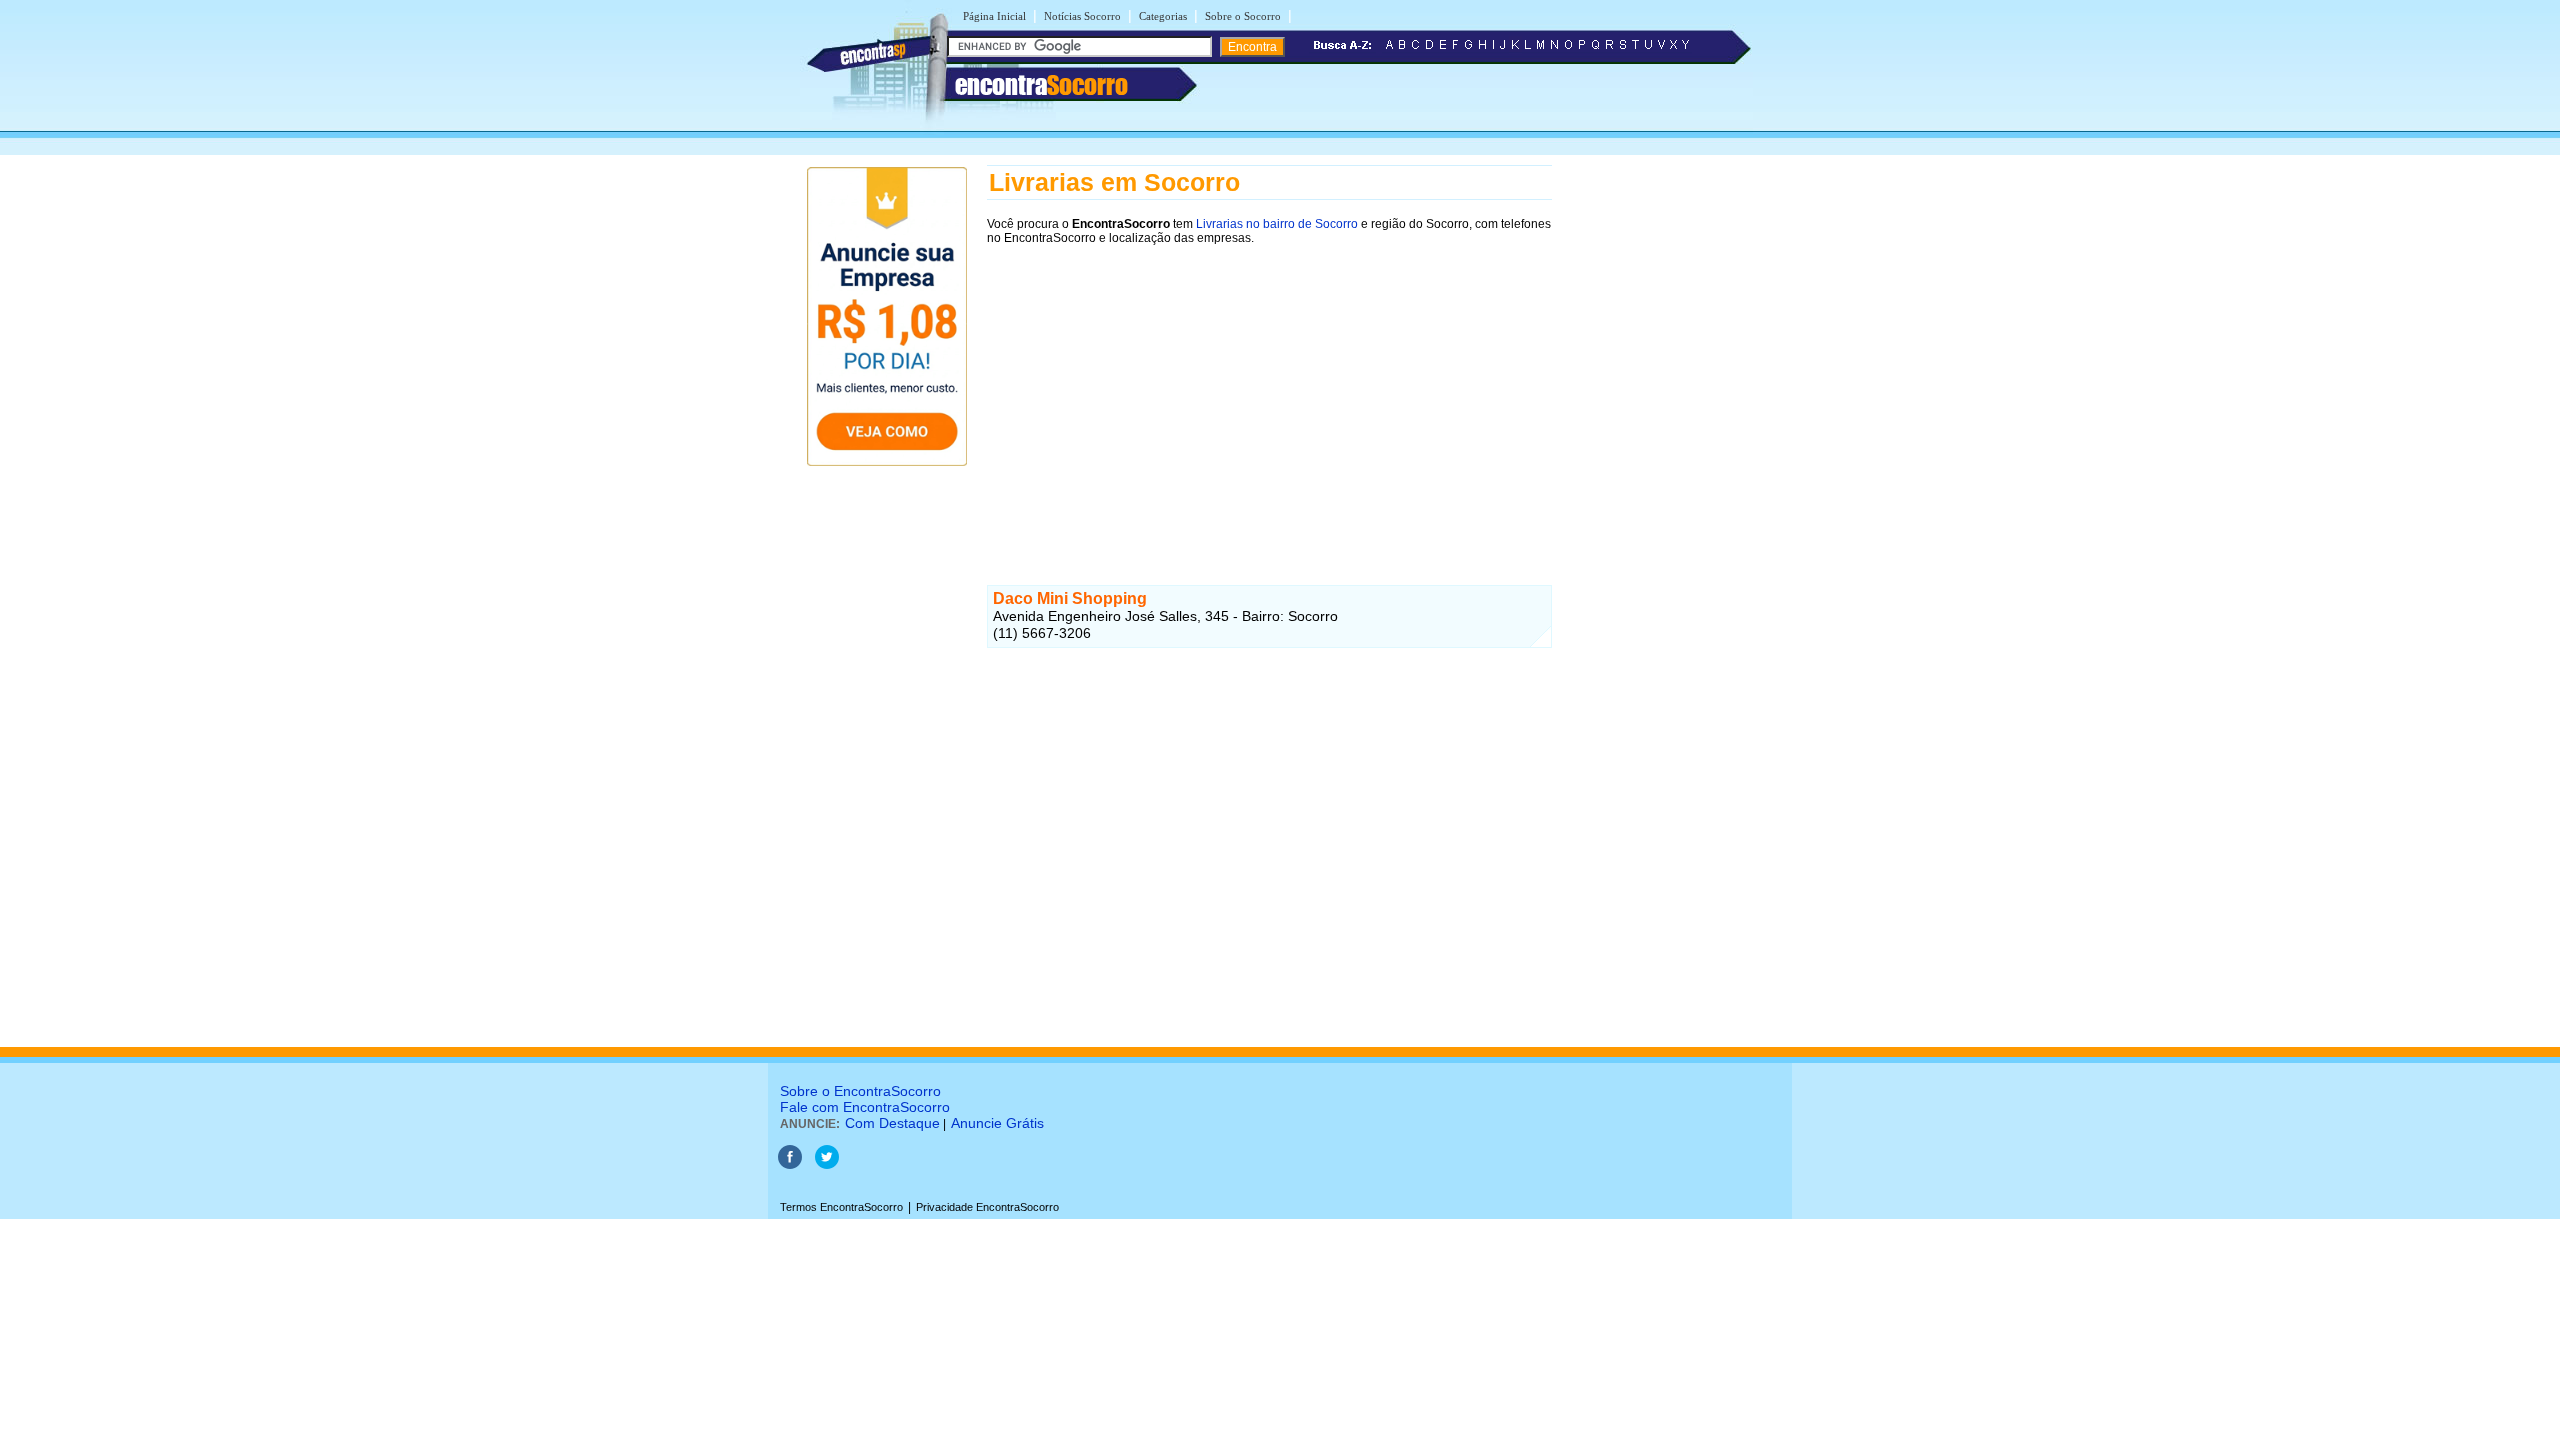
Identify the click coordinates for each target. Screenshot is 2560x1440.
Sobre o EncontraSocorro (860, 1091)
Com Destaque (892, 1123)
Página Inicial (994, 16)
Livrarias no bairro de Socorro (1277, 224)
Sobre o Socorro (1243, 16)
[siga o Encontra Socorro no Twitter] (827, 1165)
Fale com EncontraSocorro (865, 1107)
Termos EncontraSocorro (841, 1207)
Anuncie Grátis (997, 1123)
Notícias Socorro (1082, 16)
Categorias (1163, 16)
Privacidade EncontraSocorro (987, 1207)
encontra (1041, 85)
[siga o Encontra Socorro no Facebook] (790, 1165)
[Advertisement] (1269, 397)
